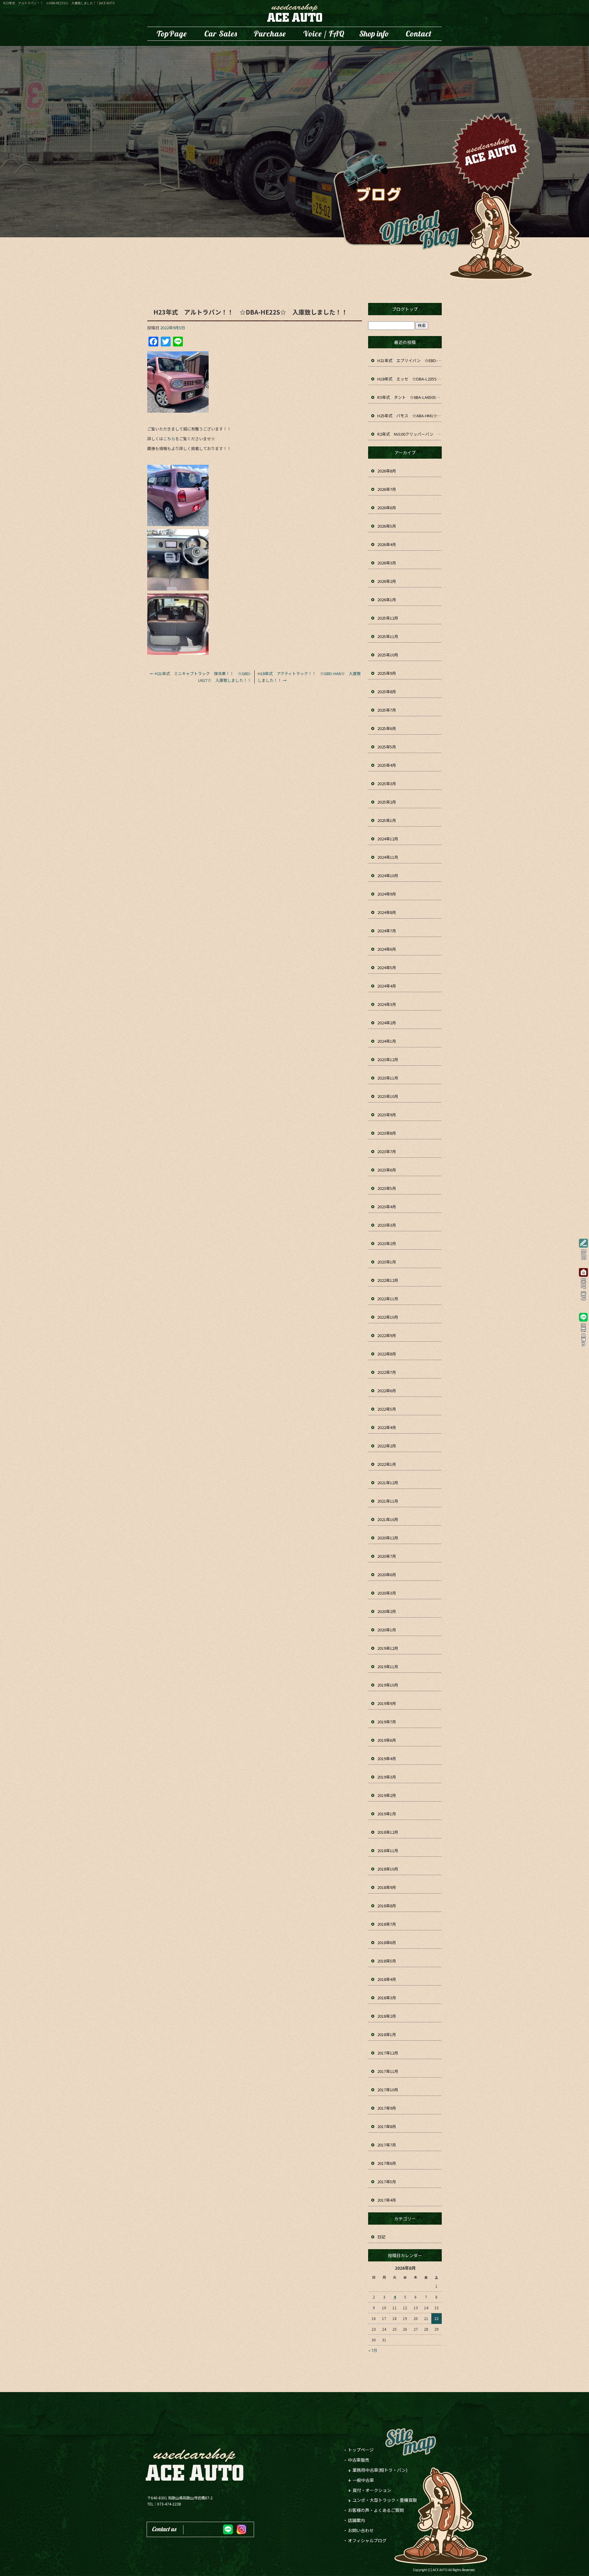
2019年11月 (388, 1666)
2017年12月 (388, 2053)
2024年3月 (387, 1004)
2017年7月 (387, 2145)
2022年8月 (387, 1354)
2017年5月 (387, 2182)
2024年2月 (387, 1023)
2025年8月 (387, 692)
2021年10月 (388, 1519)
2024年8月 (387, 912)
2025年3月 (387, 784)
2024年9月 (387, 894)
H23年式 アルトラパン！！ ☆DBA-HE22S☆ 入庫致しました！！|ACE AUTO (59, 3)
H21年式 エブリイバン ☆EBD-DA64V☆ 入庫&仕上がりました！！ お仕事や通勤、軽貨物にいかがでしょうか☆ (410, 360)
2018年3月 (387, 1998)
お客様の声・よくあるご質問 (324, 34)
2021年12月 (388, 1483)
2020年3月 (387, 1593)
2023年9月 (387, 1115)
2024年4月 (387, 986)
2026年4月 (387, 544)
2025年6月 (387, 728)
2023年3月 (387, 1225)
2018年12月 (388, 1832)
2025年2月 (387, 802)
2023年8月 (387, 1133)
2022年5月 (387, 1409)
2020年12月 (388, 1538)
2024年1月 (387, 1041)
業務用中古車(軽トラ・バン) (380, 2470)
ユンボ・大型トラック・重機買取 (270, 34)
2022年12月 (388, 1280)
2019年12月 (388, 1648)
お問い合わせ (419, 34)
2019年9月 (387, 1703)
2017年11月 (388, 2071)
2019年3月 (387, 1777)
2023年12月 (388, 1059)
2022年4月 (387, 1427)
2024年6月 (387, 949)
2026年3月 (387, 563)
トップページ (172, 34)
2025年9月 (387, 673)
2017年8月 (387, 2126)
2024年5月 (387, 967)
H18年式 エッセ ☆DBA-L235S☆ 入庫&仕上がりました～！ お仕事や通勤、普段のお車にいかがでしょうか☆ (410, 379)
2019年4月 (387, 1758)
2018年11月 (388, 1850)
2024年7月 (387, 931)
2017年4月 (387, 2200)
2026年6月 (387, 508)
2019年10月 (388, 1685)
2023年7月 (387, 1151)
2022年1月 (387, 1464)
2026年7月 (387, 489)
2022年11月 (388, 1299)
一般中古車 (363, 2480)
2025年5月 (387, 747)
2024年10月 (388, 875)
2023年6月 (387, 1170)
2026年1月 (387, 600)
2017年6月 (387, 2163)
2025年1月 (387, 820)
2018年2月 (387, 2016)
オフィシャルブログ (367, 2540)
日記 (381, 2237)
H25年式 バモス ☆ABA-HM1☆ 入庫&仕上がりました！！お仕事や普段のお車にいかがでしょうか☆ (410, 416)
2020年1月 (387, 1630)
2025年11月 (388, 636)
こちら (169, 439)
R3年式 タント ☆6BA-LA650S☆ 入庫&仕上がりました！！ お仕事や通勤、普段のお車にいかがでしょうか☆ (410, 397)
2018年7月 (387, 1924)
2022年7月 (387, 1372)
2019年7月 (387, 1722)
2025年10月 (388, 655)
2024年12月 (388, 839)
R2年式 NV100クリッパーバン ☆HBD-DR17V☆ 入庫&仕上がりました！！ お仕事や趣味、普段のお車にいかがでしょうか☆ (410, 434)
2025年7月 (387, 710)
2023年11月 (388, 1078)
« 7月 (373, 2350)
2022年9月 (387, 1335)
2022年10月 (388, 1317)
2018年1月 (387, 2034)
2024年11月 (388, 857)
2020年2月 (387, 1611)
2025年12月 (388, 618)
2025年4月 (387, 765)
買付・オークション (372, 2490)
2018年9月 (387, 1887)
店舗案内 (374, 34)
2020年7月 (387, 1556)
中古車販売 (221, 34)
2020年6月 (387, 1575)
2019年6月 (387, 1740)
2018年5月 (387, 1961)
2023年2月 (387, 1243)
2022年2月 (387, 1446)
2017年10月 (388, 2090)
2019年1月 (387, 1814)
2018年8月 (387, 1906)
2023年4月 (387, 1207)
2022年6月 (387, 1391)
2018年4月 (387, 1979)
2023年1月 (387, 1262)
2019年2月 (387, 1795)
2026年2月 (387, 581)
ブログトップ (405, 309)
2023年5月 (387, 1188)
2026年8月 (387, 471)
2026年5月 (387, 526)
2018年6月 (387, 1942)
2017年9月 (387, 2108)
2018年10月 (388, 1869)
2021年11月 (388, 1501)
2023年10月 (388, 1096)
